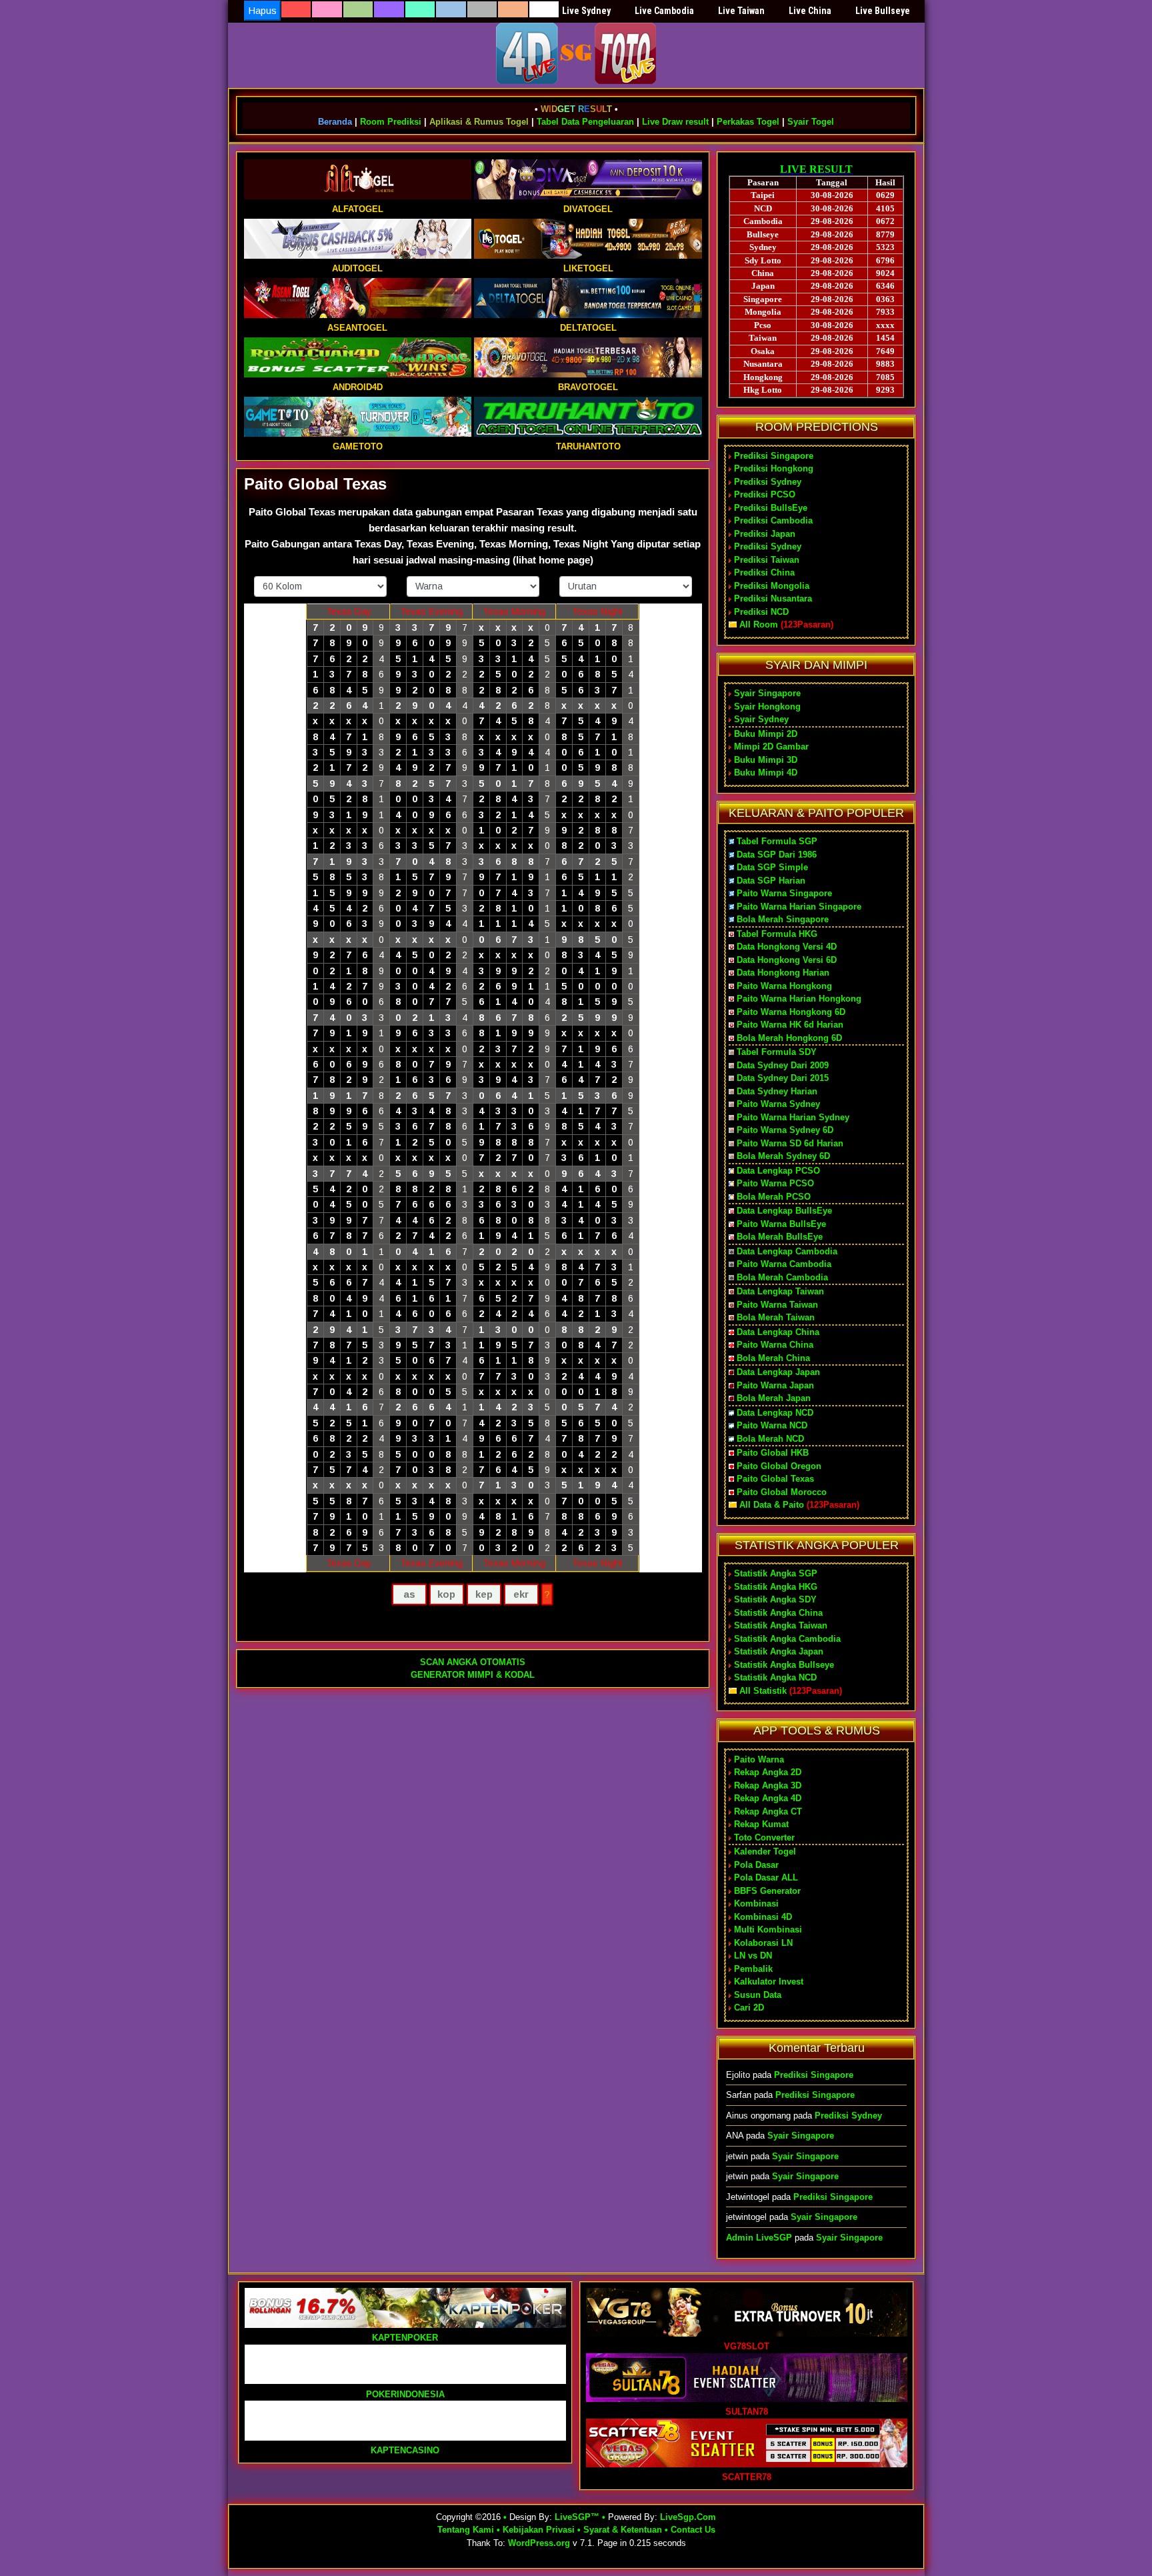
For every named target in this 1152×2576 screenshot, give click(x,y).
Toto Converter (764, 1837)
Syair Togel (811, 122)
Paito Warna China (775, 1345)
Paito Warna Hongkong (784, 986)
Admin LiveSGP (759, 2238)
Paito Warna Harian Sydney (793, 1117)
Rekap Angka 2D (768, 1772)
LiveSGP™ (577, 2517)
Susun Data (758, 1995)
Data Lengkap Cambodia (787, 1251)
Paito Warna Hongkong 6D (791, 1012)
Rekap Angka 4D (768, 1798)
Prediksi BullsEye (771, 508)
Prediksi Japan (765, 534)
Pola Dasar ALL (766, 1877)
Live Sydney (586, 11)
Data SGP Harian (771, 881)
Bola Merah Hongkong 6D (789, 1038)
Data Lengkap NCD (775, 1413)
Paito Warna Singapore (784, 893)
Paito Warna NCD (772, 1425)
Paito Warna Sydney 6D (785, 1130)
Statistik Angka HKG (776, 1587)
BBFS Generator (767, 1891)
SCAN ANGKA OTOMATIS (473, 1662)
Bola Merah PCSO (774, 1197)
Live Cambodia (664, 11)
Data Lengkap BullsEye (784, 1211)
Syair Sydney (761, 719)
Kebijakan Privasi (539, 2530)
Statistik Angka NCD (775, 1677)
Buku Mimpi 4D (766, 773)
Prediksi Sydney (768, 482)
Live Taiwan (741, 11)
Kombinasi (756, 1903)
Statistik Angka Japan (779, 1651)
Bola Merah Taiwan (776, 1317)
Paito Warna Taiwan (777, 1305)
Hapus (262, 10)
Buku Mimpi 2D (766, 734)
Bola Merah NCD (770, 1439)
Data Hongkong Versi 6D (787, 960)
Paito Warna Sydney (778, 1104)
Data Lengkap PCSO (778, 1171)
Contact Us (693, 2530)
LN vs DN (753, 1956)
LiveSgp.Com (688, 2517)
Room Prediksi (391, 122)
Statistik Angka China (778, 1613)
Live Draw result (675, 122)
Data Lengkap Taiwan (780, 1291)
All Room (759, 624)
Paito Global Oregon (779, 1466)
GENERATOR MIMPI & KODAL (473, 1675)
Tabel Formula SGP (777, 841)
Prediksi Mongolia (772, 586)
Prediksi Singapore (774, 456)
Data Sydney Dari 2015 (783, 1078)
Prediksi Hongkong (774, 468)
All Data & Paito (772, 1505)
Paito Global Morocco (782, 1492)
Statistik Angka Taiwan (781, 1625)
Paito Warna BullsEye (781, 1224)
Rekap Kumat (761, 1824)
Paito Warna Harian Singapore (799, 907)
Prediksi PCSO (765, 494)
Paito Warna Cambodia (784, 1264)
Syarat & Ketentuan (623, 2530)
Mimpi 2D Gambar (771, 747)
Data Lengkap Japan (778, 1372)
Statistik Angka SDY (775, 1599)
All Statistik (763, 1691)
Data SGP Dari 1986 (777, 855)
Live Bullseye (883, 11)
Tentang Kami (466, 2530)
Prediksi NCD (761, 612)
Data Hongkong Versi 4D (787, 947)
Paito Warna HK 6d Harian (790, 1025)
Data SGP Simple (772, 867)
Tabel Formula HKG (777, 934)
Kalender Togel (765, 1851)
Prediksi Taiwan (767, 560)
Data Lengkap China (778, 1332)
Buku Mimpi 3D (766, 760)
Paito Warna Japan (775, 1385)
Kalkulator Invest (769, 1982)
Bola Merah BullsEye (780, 1237)
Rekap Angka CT (768, 1811)
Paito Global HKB (773, 1453)
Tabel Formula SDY (777, 1052)
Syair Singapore (767, 693)
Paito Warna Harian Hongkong (799, 999)
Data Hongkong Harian (783, 973)
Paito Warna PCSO (775, 1183)
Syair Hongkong (767, 707)
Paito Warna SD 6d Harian (790, 1143)
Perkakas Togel (748, 122)
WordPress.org (539, 2543)
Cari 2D (749, 2008)
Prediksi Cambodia (773, 520)
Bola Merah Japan (774, 1398)
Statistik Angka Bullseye (784, 1665)
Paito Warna (759, 1759)
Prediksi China (764, 572)
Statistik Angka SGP (776, 1573)
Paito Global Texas (315, 484)
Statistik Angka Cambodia (787, 1639)
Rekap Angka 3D (768, 1785)
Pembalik (753, 1969)
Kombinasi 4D (763, 1917)
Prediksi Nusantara (773, 598)
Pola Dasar (756, 1865)
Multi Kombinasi (768, 1929)
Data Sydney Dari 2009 (783, 1065)
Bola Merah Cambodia (782, 1277)
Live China (810, 11)
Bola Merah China (773, 1358)
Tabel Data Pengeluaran (585, 122)
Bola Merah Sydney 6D (783, 1156)
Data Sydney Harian (777, 1091)
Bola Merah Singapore (783, 919)
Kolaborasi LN (763, 1943)
